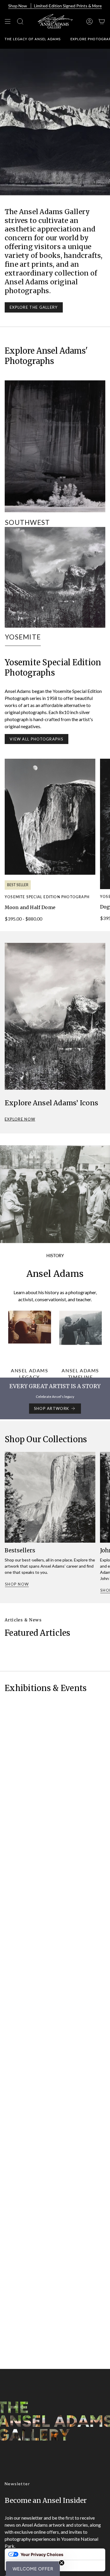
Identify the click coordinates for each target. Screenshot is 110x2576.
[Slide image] (55, 122)
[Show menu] (8, 21)
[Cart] (102, 21)
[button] (33, 2569)
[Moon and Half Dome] (50, 817)
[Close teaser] (62, 2563)
